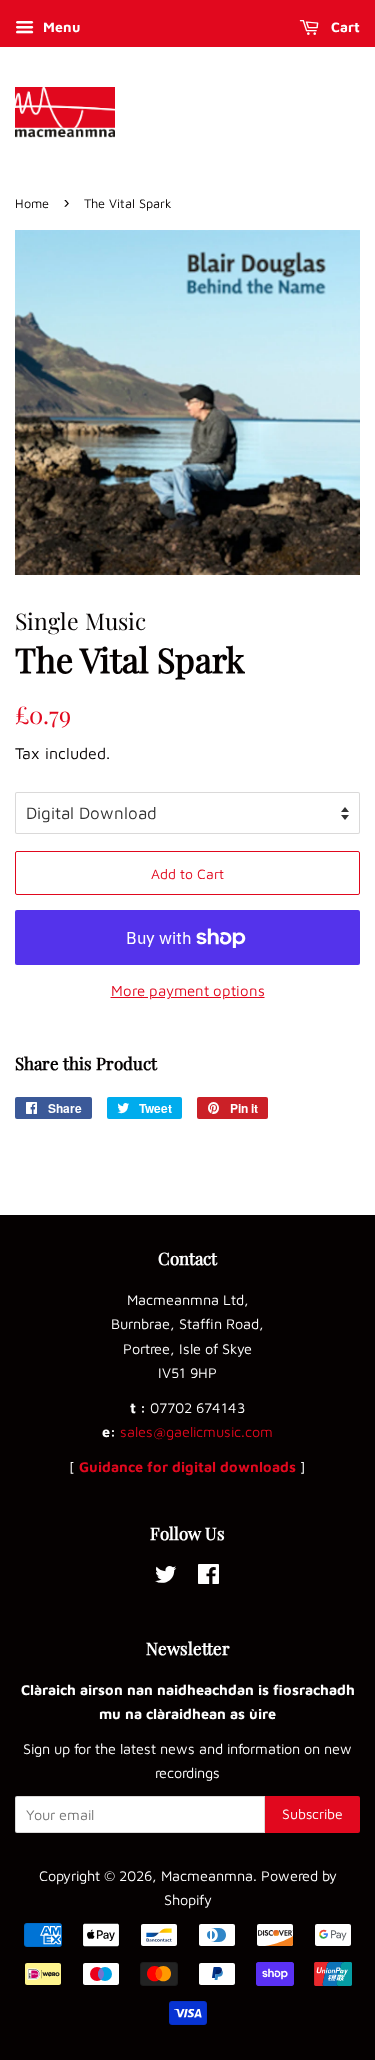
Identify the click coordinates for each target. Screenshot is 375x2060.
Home (32, 203)
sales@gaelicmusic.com (196, 1431)
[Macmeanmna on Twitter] (166, 1577)
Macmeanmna (207, 1875)
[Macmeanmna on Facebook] (208, 1577)
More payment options (188, 990)
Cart (343, 26)
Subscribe (312, 1813)
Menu (59, 26)
